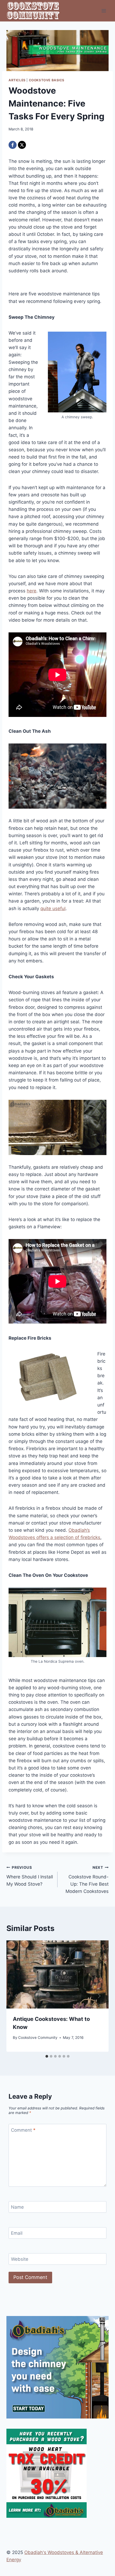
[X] (22, 145)
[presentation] (57, 1975)
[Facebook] (13, 145)
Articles (17, 80)
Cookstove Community (38, 2038)
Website (20, 2259)
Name (17, 2207)
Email (17, 2233)
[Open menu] (104, 11)
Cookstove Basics (47, 80)
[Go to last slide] (16, 1996)
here (32, 591)
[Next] (99, 1996)
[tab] (47, 2056)
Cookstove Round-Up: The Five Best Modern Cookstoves (87, 1880)
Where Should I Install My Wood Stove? (30, 1876)
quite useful (53, 908)
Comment (23, 2130)
